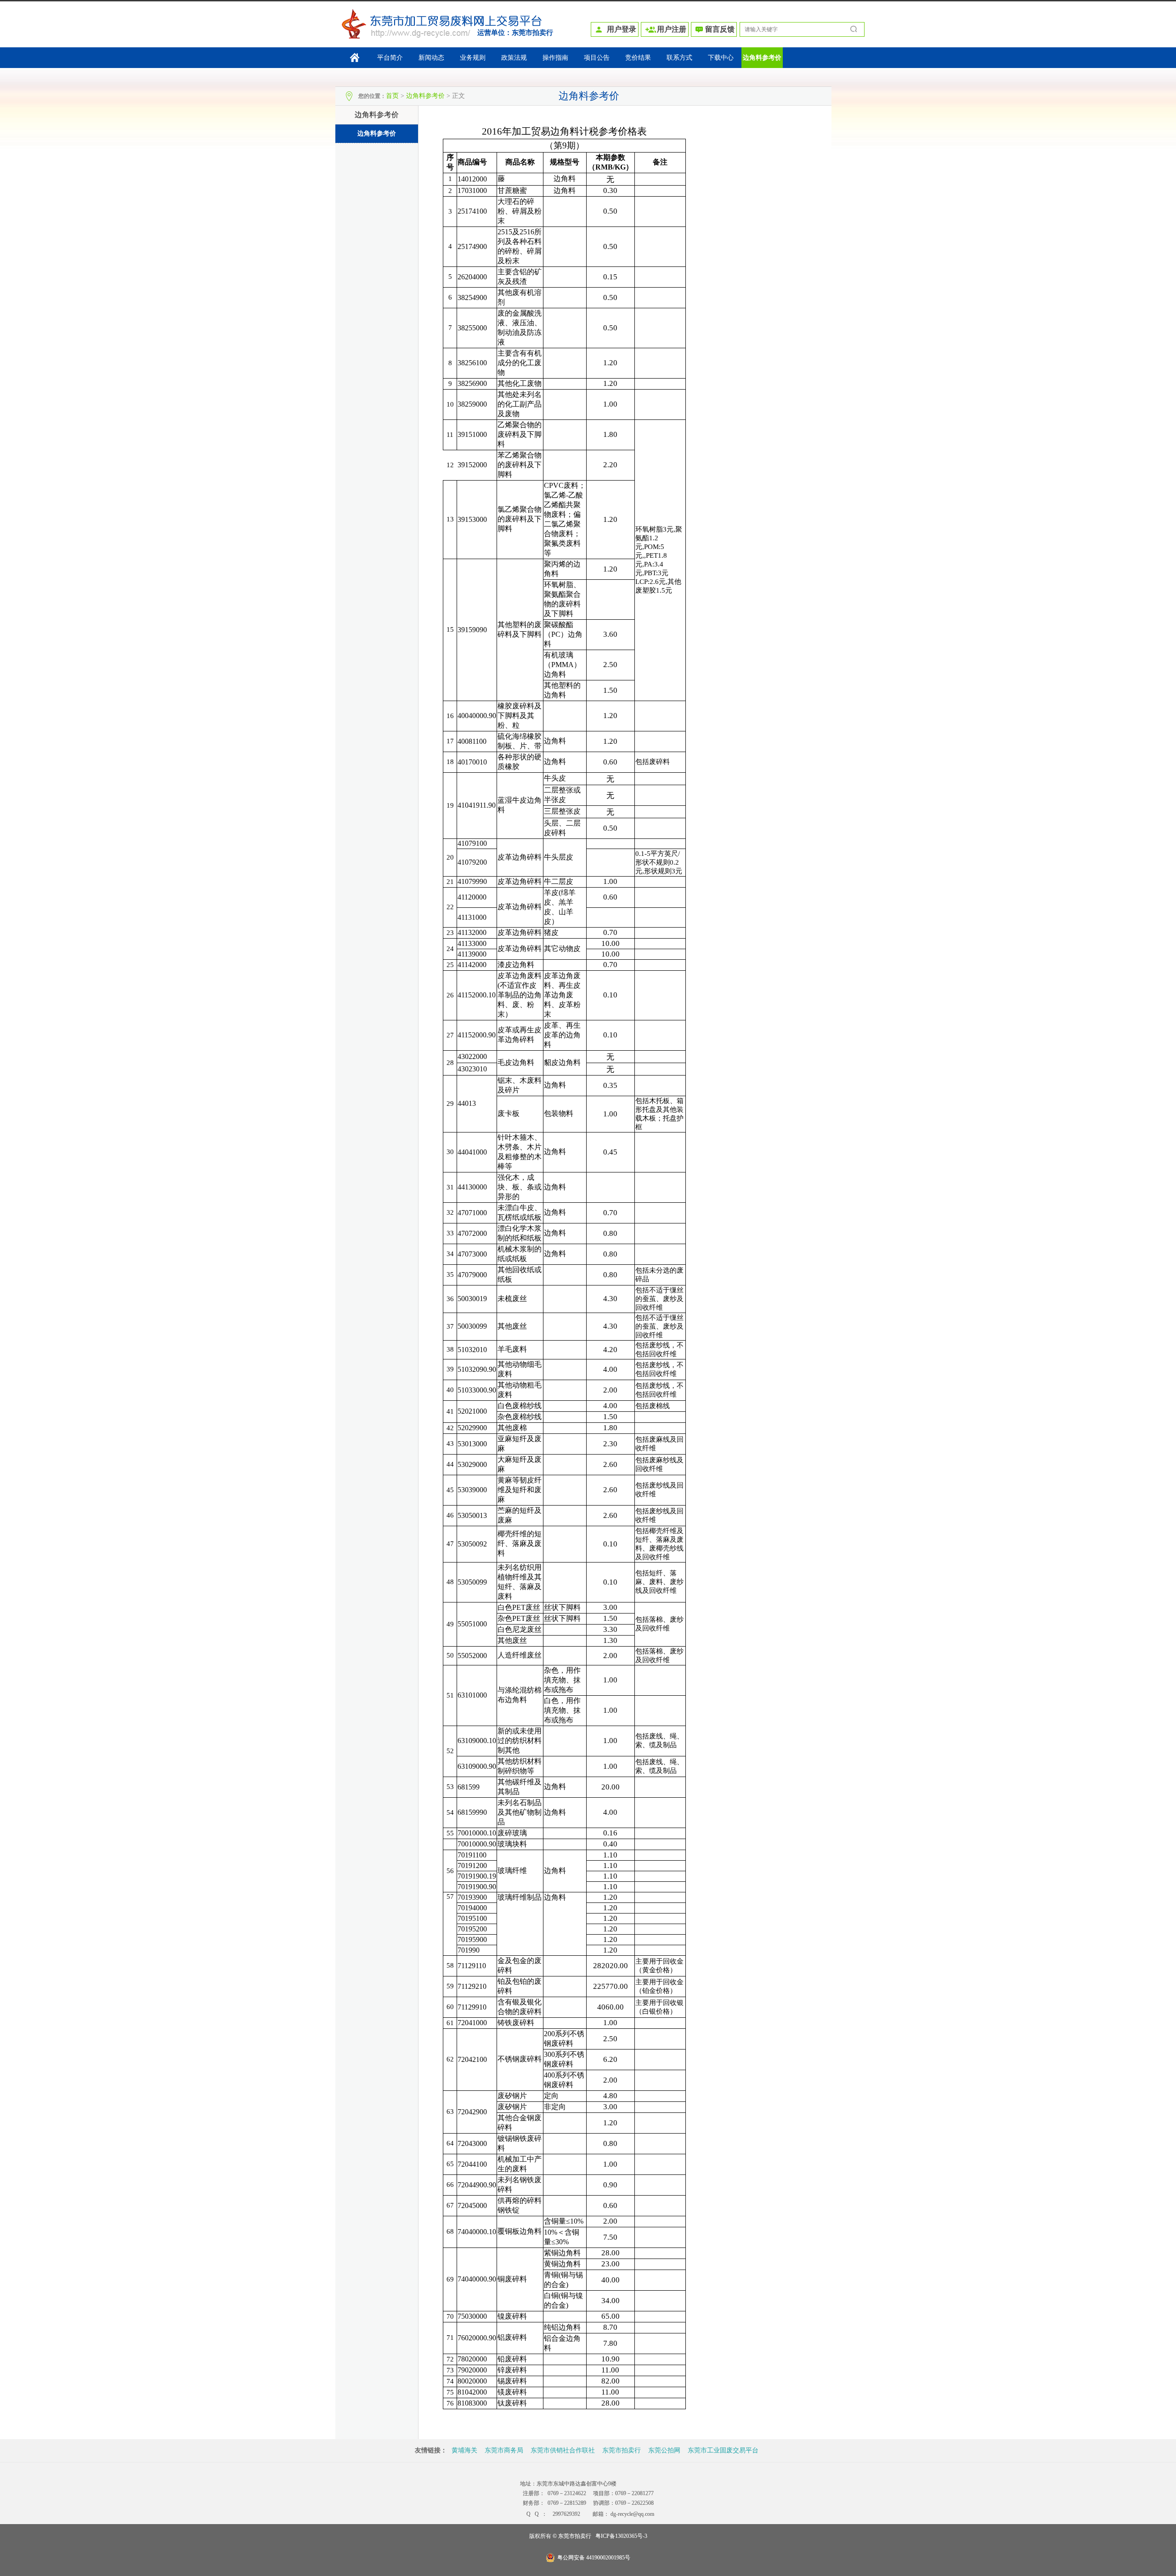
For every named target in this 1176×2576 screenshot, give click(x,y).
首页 (392, 96)
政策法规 (514, 58)
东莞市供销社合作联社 (563, 2450)
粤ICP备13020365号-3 (621, 2536)
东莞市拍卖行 (532, 33)
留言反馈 (720, 29)
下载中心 (721, 58)
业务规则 (473, 58)
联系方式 (679, 58)
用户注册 (672, 29)
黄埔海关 (464, 2450)
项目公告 (597, 58)
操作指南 (555, 58)
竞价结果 (638, 58)
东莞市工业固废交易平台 (723, 2450)
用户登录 (622, 29)
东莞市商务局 (504, 2450)
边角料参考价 (762, 58)
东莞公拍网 (664, 2450)
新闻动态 (431, 58)
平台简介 (390, 58)
